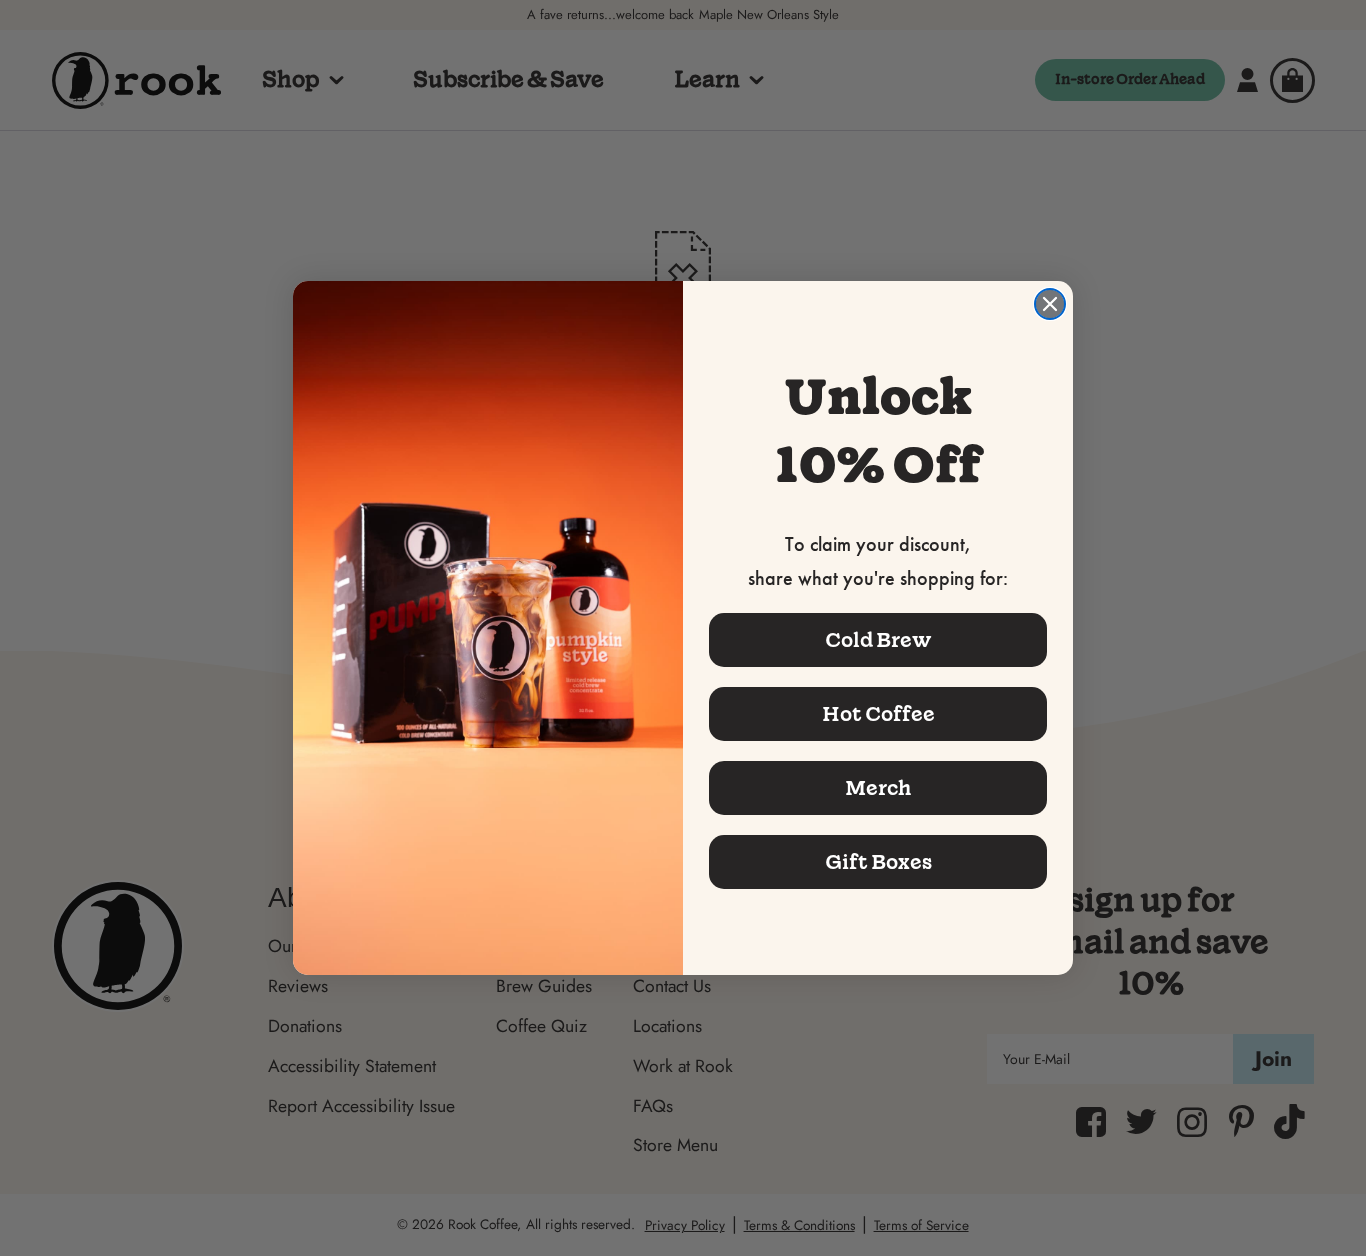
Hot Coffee (878, 714)
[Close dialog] (1050, 304)
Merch (878, 788)
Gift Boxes (878, 862)
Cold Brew (878, 640)
